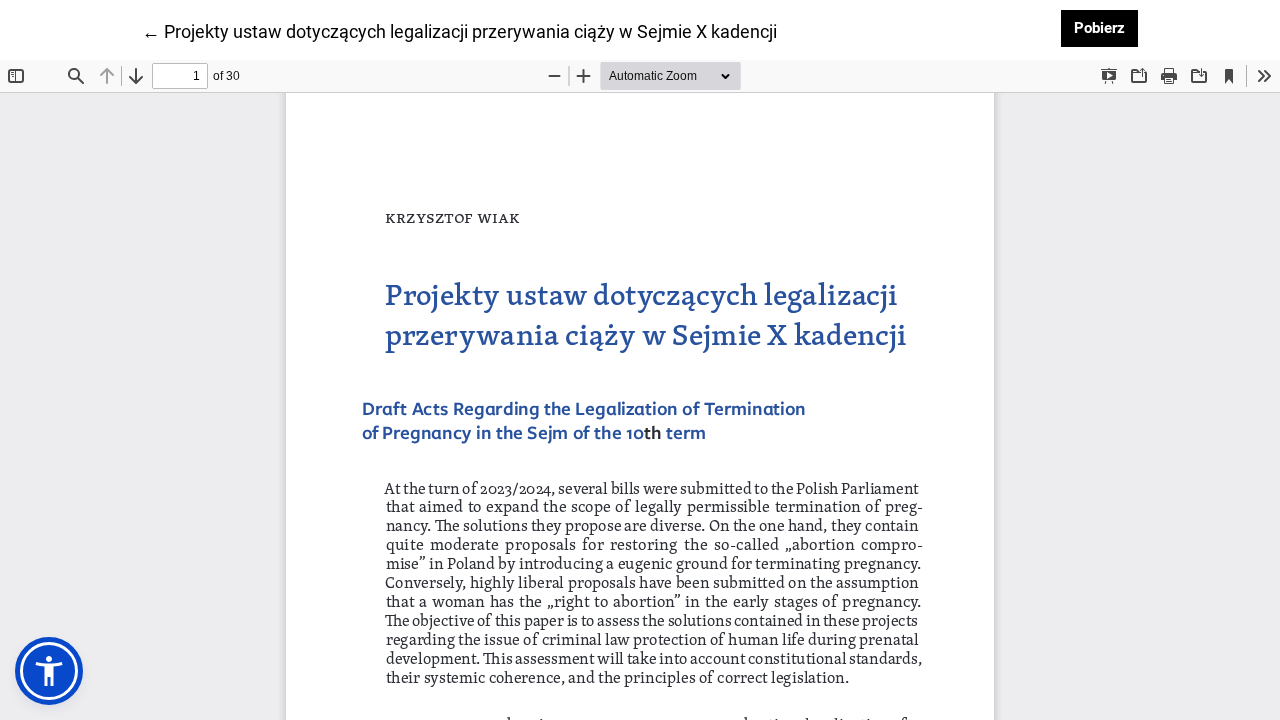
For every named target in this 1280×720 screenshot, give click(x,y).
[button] (49, 671)
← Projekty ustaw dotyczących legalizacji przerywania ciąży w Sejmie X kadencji (459, 31)
